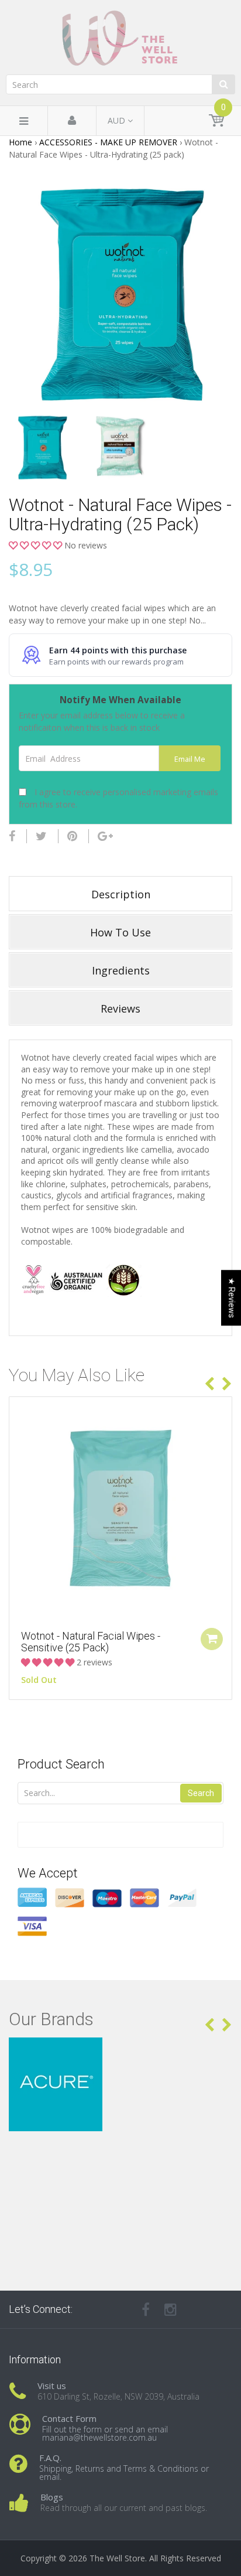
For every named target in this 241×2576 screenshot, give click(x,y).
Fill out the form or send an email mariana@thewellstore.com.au (105, 2433)
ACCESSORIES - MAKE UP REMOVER (108, 142)
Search (201, 1793)
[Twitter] (41, 836)
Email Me (190, 759)
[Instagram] (171, 2309)
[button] (37, 545)
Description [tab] (121, 894)
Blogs (52, 2497)
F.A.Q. (50, 2458)
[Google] (105, 836)
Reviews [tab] (120, 1008)
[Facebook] (12, 836)
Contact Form (69, 2418)
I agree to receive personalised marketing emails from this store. (118, 798)
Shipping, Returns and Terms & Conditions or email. (124, 2473)
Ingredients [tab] (121, 970)
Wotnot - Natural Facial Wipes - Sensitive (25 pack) (91, 1642)
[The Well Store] (120, 38)
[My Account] (72, 121)
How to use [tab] (120, 932)
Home (20, 142)
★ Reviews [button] (232, 1298)
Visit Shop (121, 2052)
